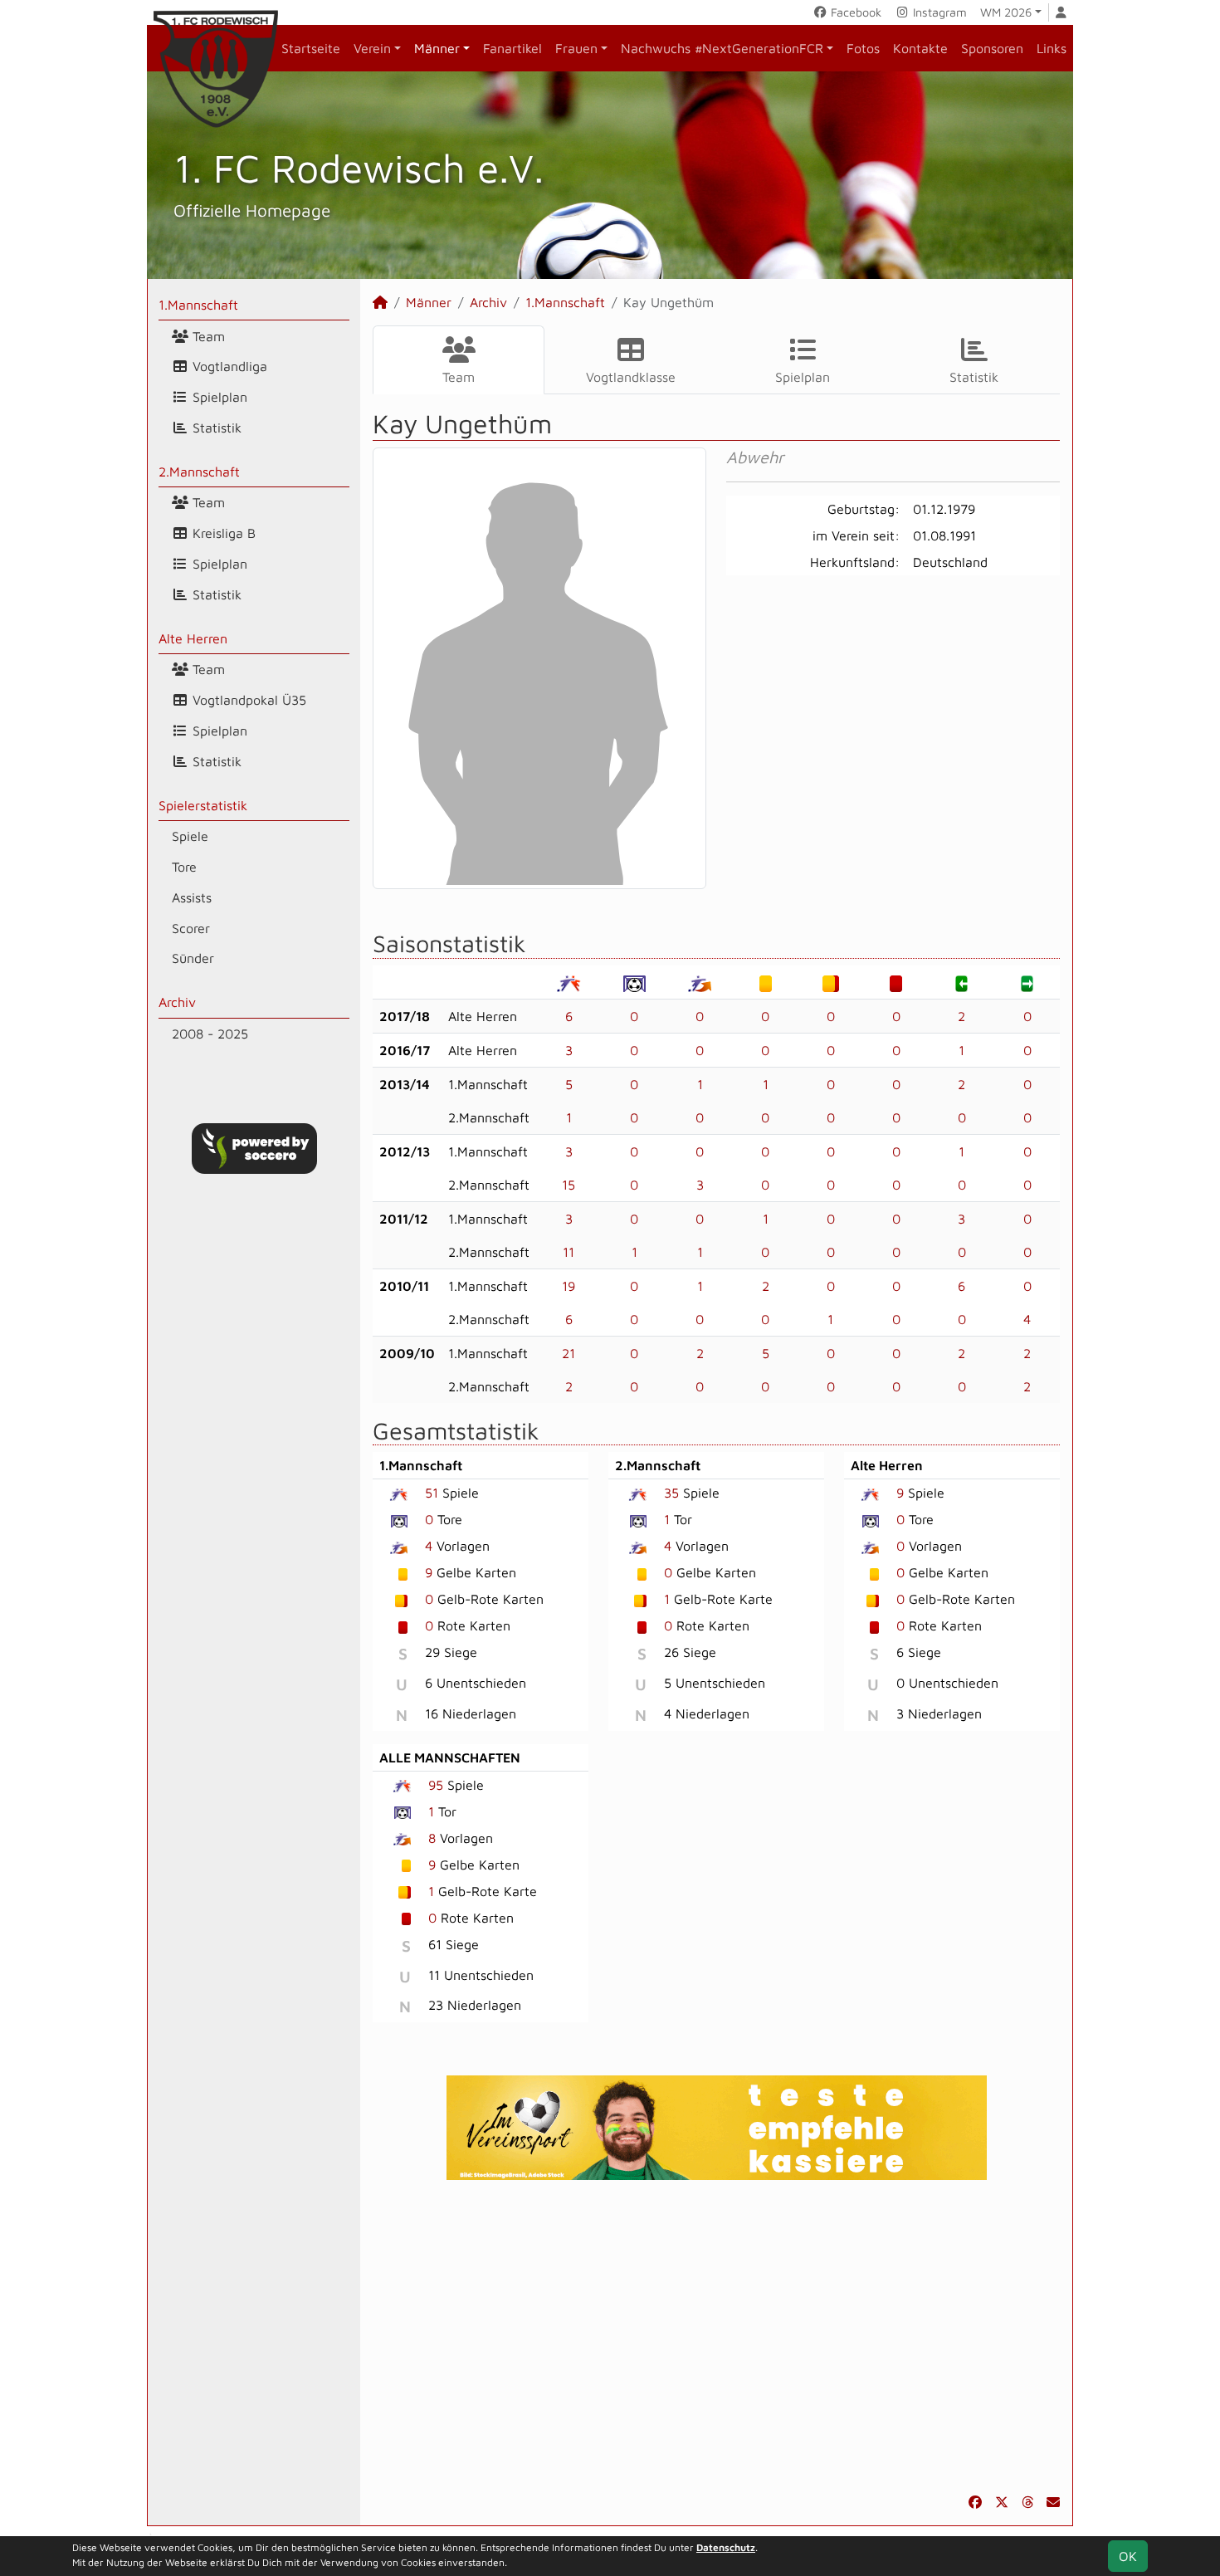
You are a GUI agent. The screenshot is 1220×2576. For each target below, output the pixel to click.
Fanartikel (512, 48)
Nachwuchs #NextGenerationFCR (722, 48)
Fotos (863, 48)
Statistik (215, 428)
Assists (192, 897)
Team (207, 336)
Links (1052, 48)
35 (671, 1493)
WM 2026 (1006, 12)
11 (569, 1252)
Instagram (938, 12)
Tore (184, 867)
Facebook (854, 12)
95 (436, 1785)
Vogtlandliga (228, 366)
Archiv (177, 1002)
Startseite (311, 48)
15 (569, 1185)
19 (569, 1286)
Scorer (191, 928)
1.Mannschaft (198, 305)
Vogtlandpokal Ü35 (247, 700)
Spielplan (218, 397)
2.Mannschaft (199, 472)
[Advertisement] (716, 2336)
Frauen (576, 48)
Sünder (193, 958)
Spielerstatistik (203, 805)
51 (432, 1493)
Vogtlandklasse (631, 377)
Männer (437, 48)
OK (1128, 2556)
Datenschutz (726, 2547)
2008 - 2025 (210, 1034)
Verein (372, 48)
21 (569, 1353)
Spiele (190, 836)
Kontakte (920, 48)
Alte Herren (193, 638)
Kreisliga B (222, 533)
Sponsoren (992, 48)
